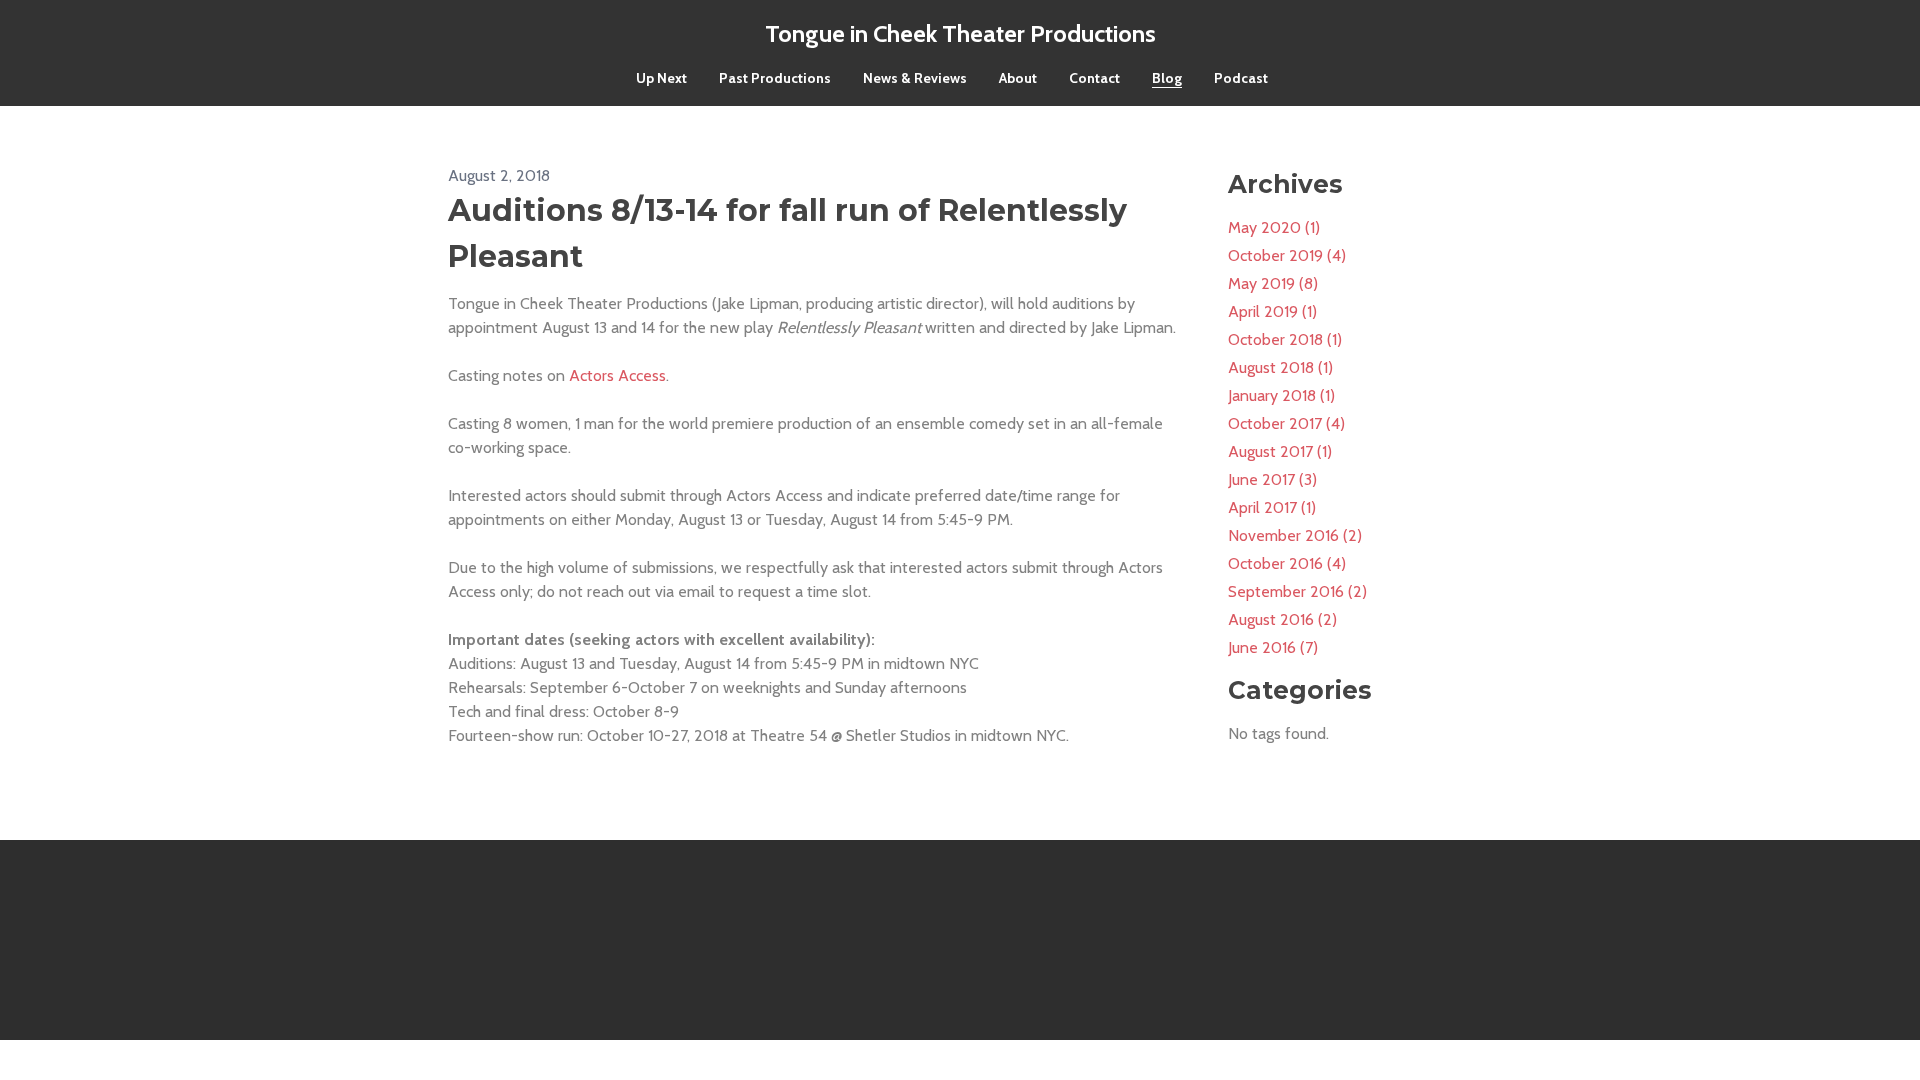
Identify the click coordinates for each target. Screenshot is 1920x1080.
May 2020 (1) (1274, 227)
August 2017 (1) (1280, 451)
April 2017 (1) (1272, 507)
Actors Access (617, 375)
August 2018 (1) (1280, 367)
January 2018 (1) (1281, 395)
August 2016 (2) (1282, 619)
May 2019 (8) (1273, 283)
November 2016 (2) (1295, 535)
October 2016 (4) (1287, 563)
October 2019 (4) (1287, 255)
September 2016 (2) (1297, 591)
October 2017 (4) (1286, 423)
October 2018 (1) (1285, 339)
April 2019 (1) (1272, 311)
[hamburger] (360, 32)
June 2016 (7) (1273, 647)
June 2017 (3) (1272, 479)
